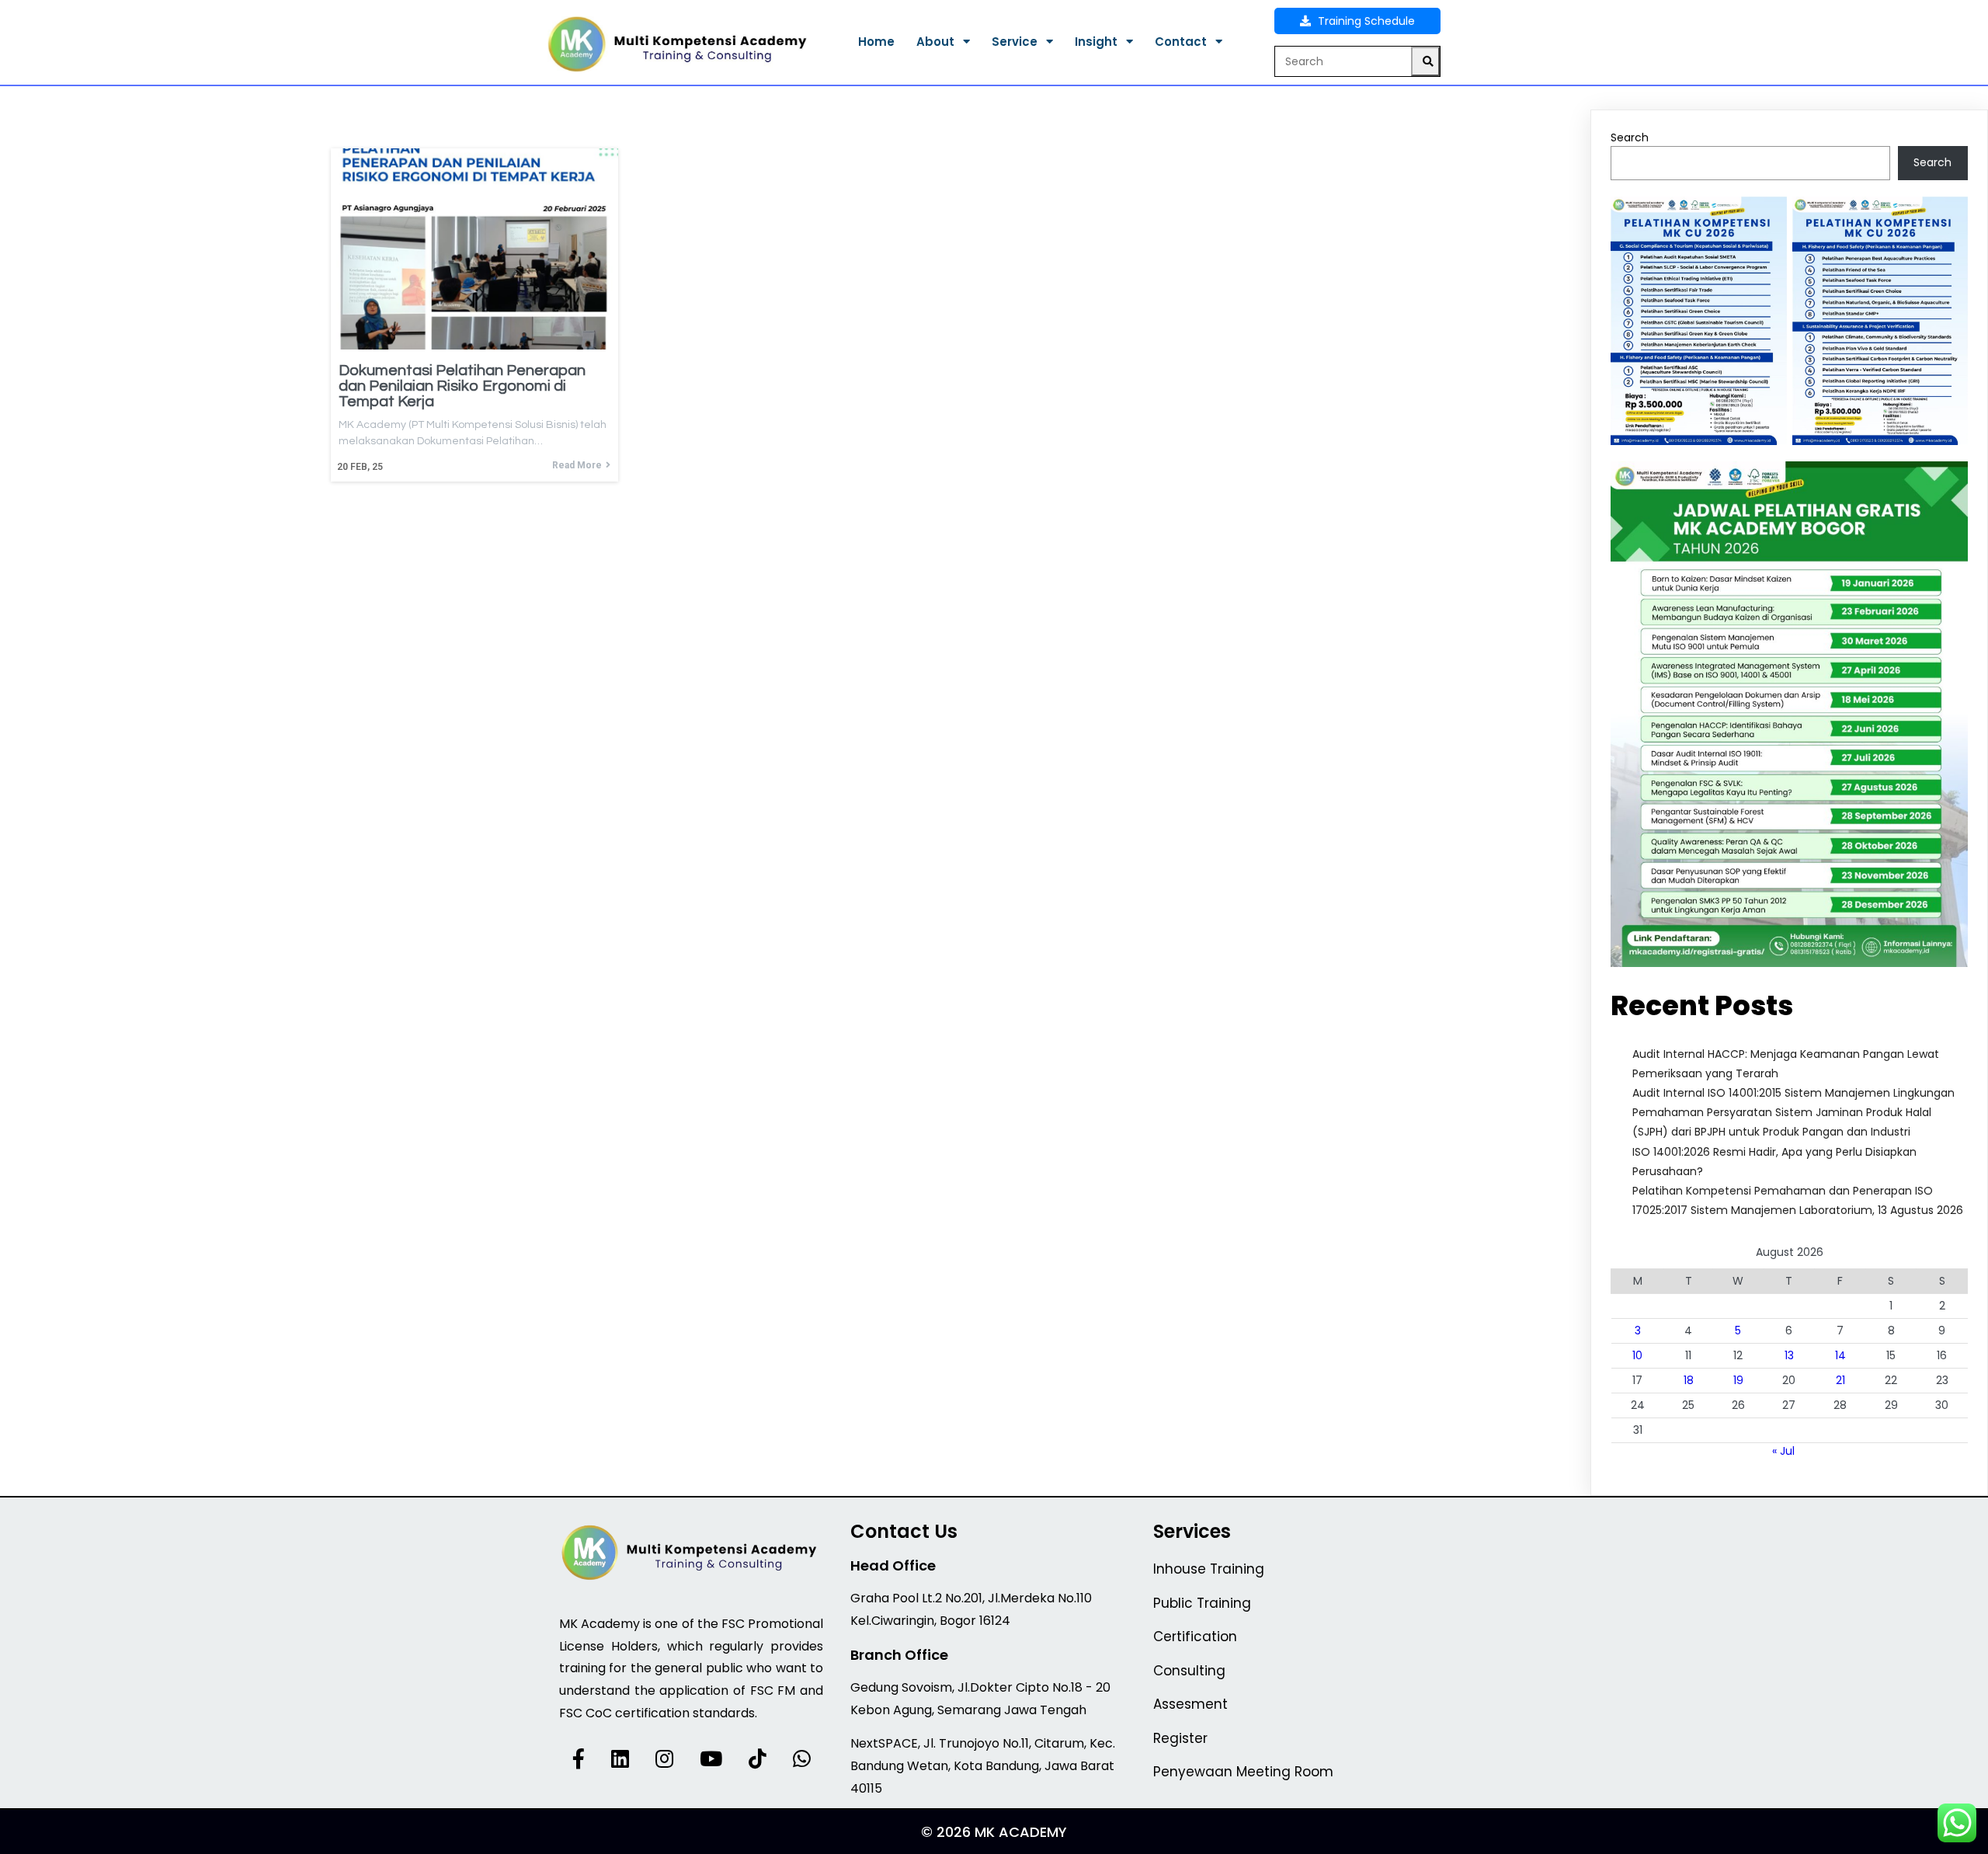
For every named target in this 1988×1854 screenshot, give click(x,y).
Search (1630, 137)
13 (1789, 1355)
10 (1637, 1355)
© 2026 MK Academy (994, 1832)
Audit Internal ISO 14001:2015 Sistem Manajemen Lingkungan (1793, 1093)
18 (1689, 1380)
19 (1738, 1380)
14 (1840, 1355)
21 (1840, 1380)
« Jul (1783, 1451)
